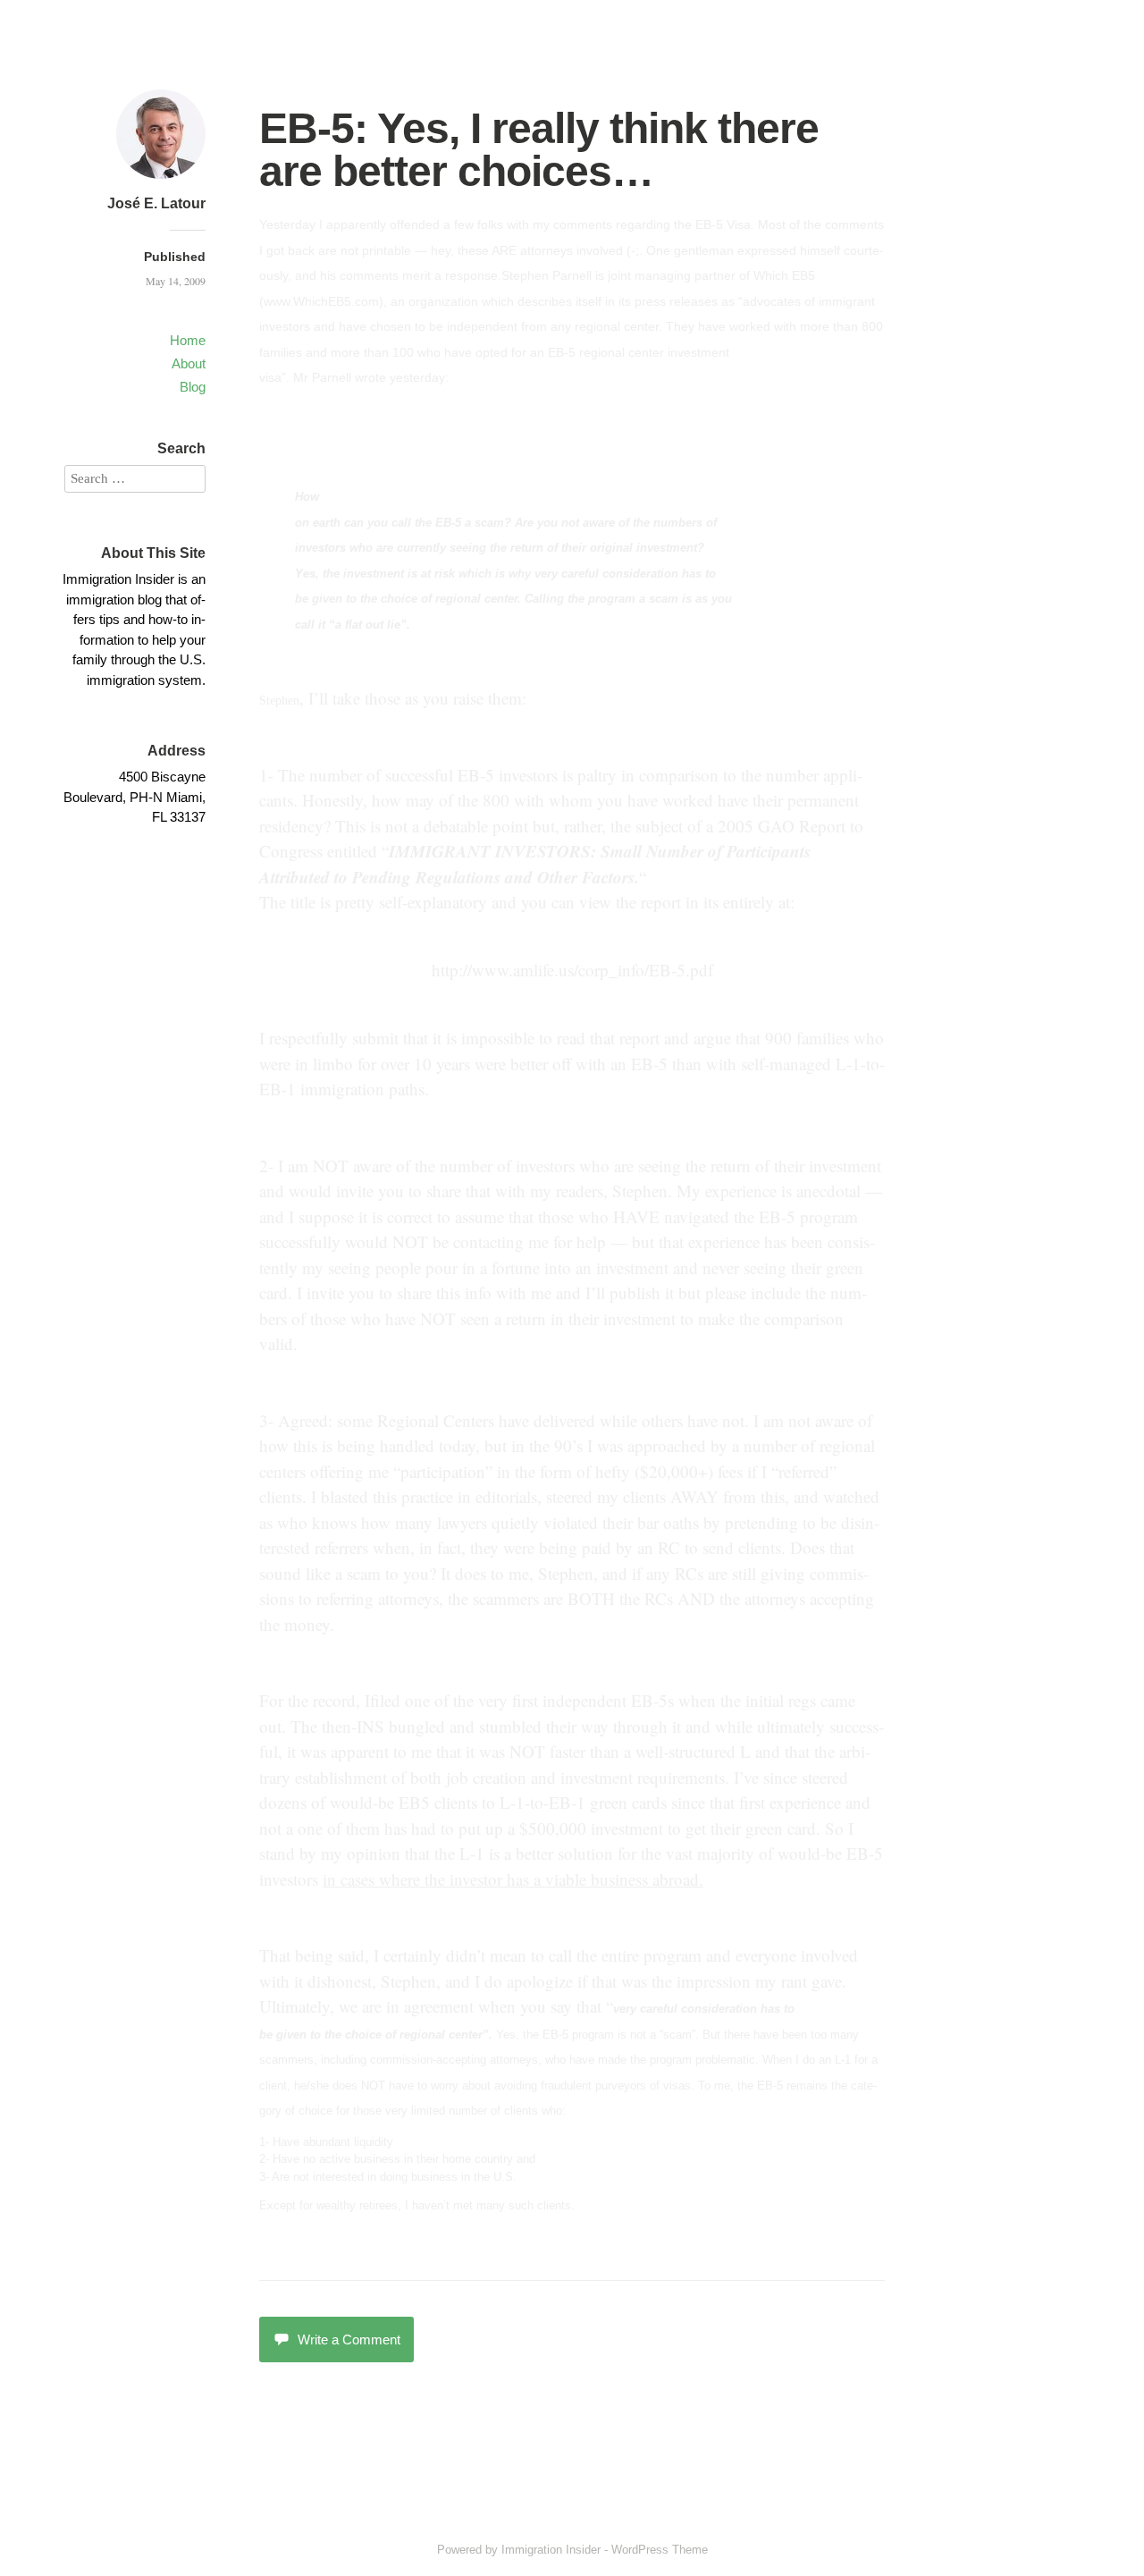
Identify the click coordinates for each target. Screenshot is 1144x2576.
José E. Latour (156, 203)
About (189, 363)
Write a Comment (349, 2340)
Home (188, 340)
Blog (193, 387)
